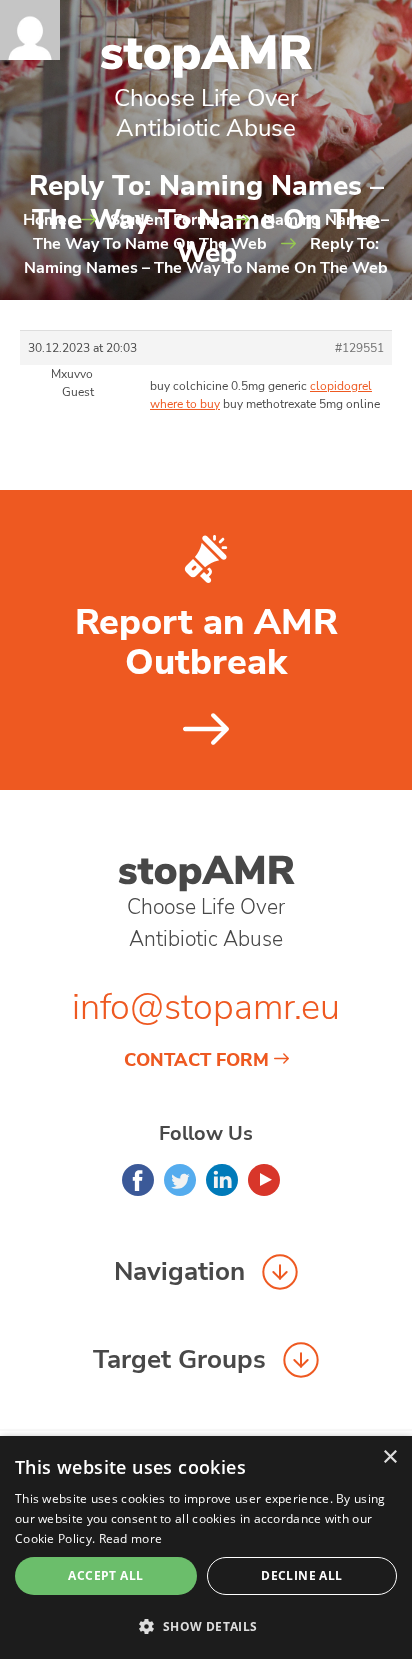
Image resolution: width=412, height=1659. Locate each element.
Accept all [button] (105, 1575)
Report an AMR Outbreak (206, 643)
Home (45, 220)
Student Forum (165, 220)
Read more (131, 1538)
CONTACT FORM (196, 1060)
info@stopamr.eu (206, 1007)
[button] (206, 1626)
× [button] (389, 1457)
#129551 (359, 348)
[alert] (206, 1547)
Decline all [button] (301, 1575)
